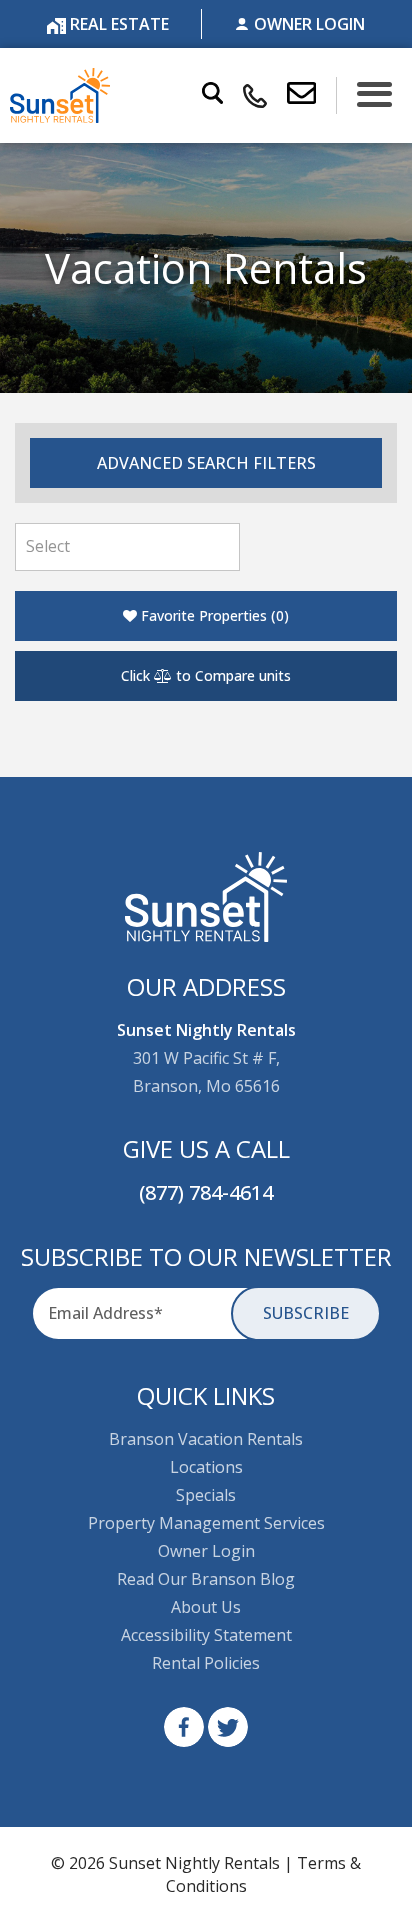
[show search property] (212, 95)
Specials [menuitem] (206, 1495)
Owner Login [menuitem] (206, 1551)
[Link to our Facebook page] (184, 1727)
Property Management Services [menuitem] (206, 1523)
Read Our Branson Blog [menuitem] (206, 1579)
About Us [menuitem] (206, 1607)
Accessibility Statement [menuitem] (206, 1635)
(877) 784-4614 (206, 1192)
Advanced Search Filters (206, 463)
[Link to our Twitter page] (228, 1727)
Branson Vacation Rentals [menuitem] (206, 1439)
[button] (312, 95)
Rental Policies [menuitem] (206, 1663)
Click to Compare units (206, 675)
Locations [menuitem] (206, 1467)
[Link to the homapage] (206, 897)
